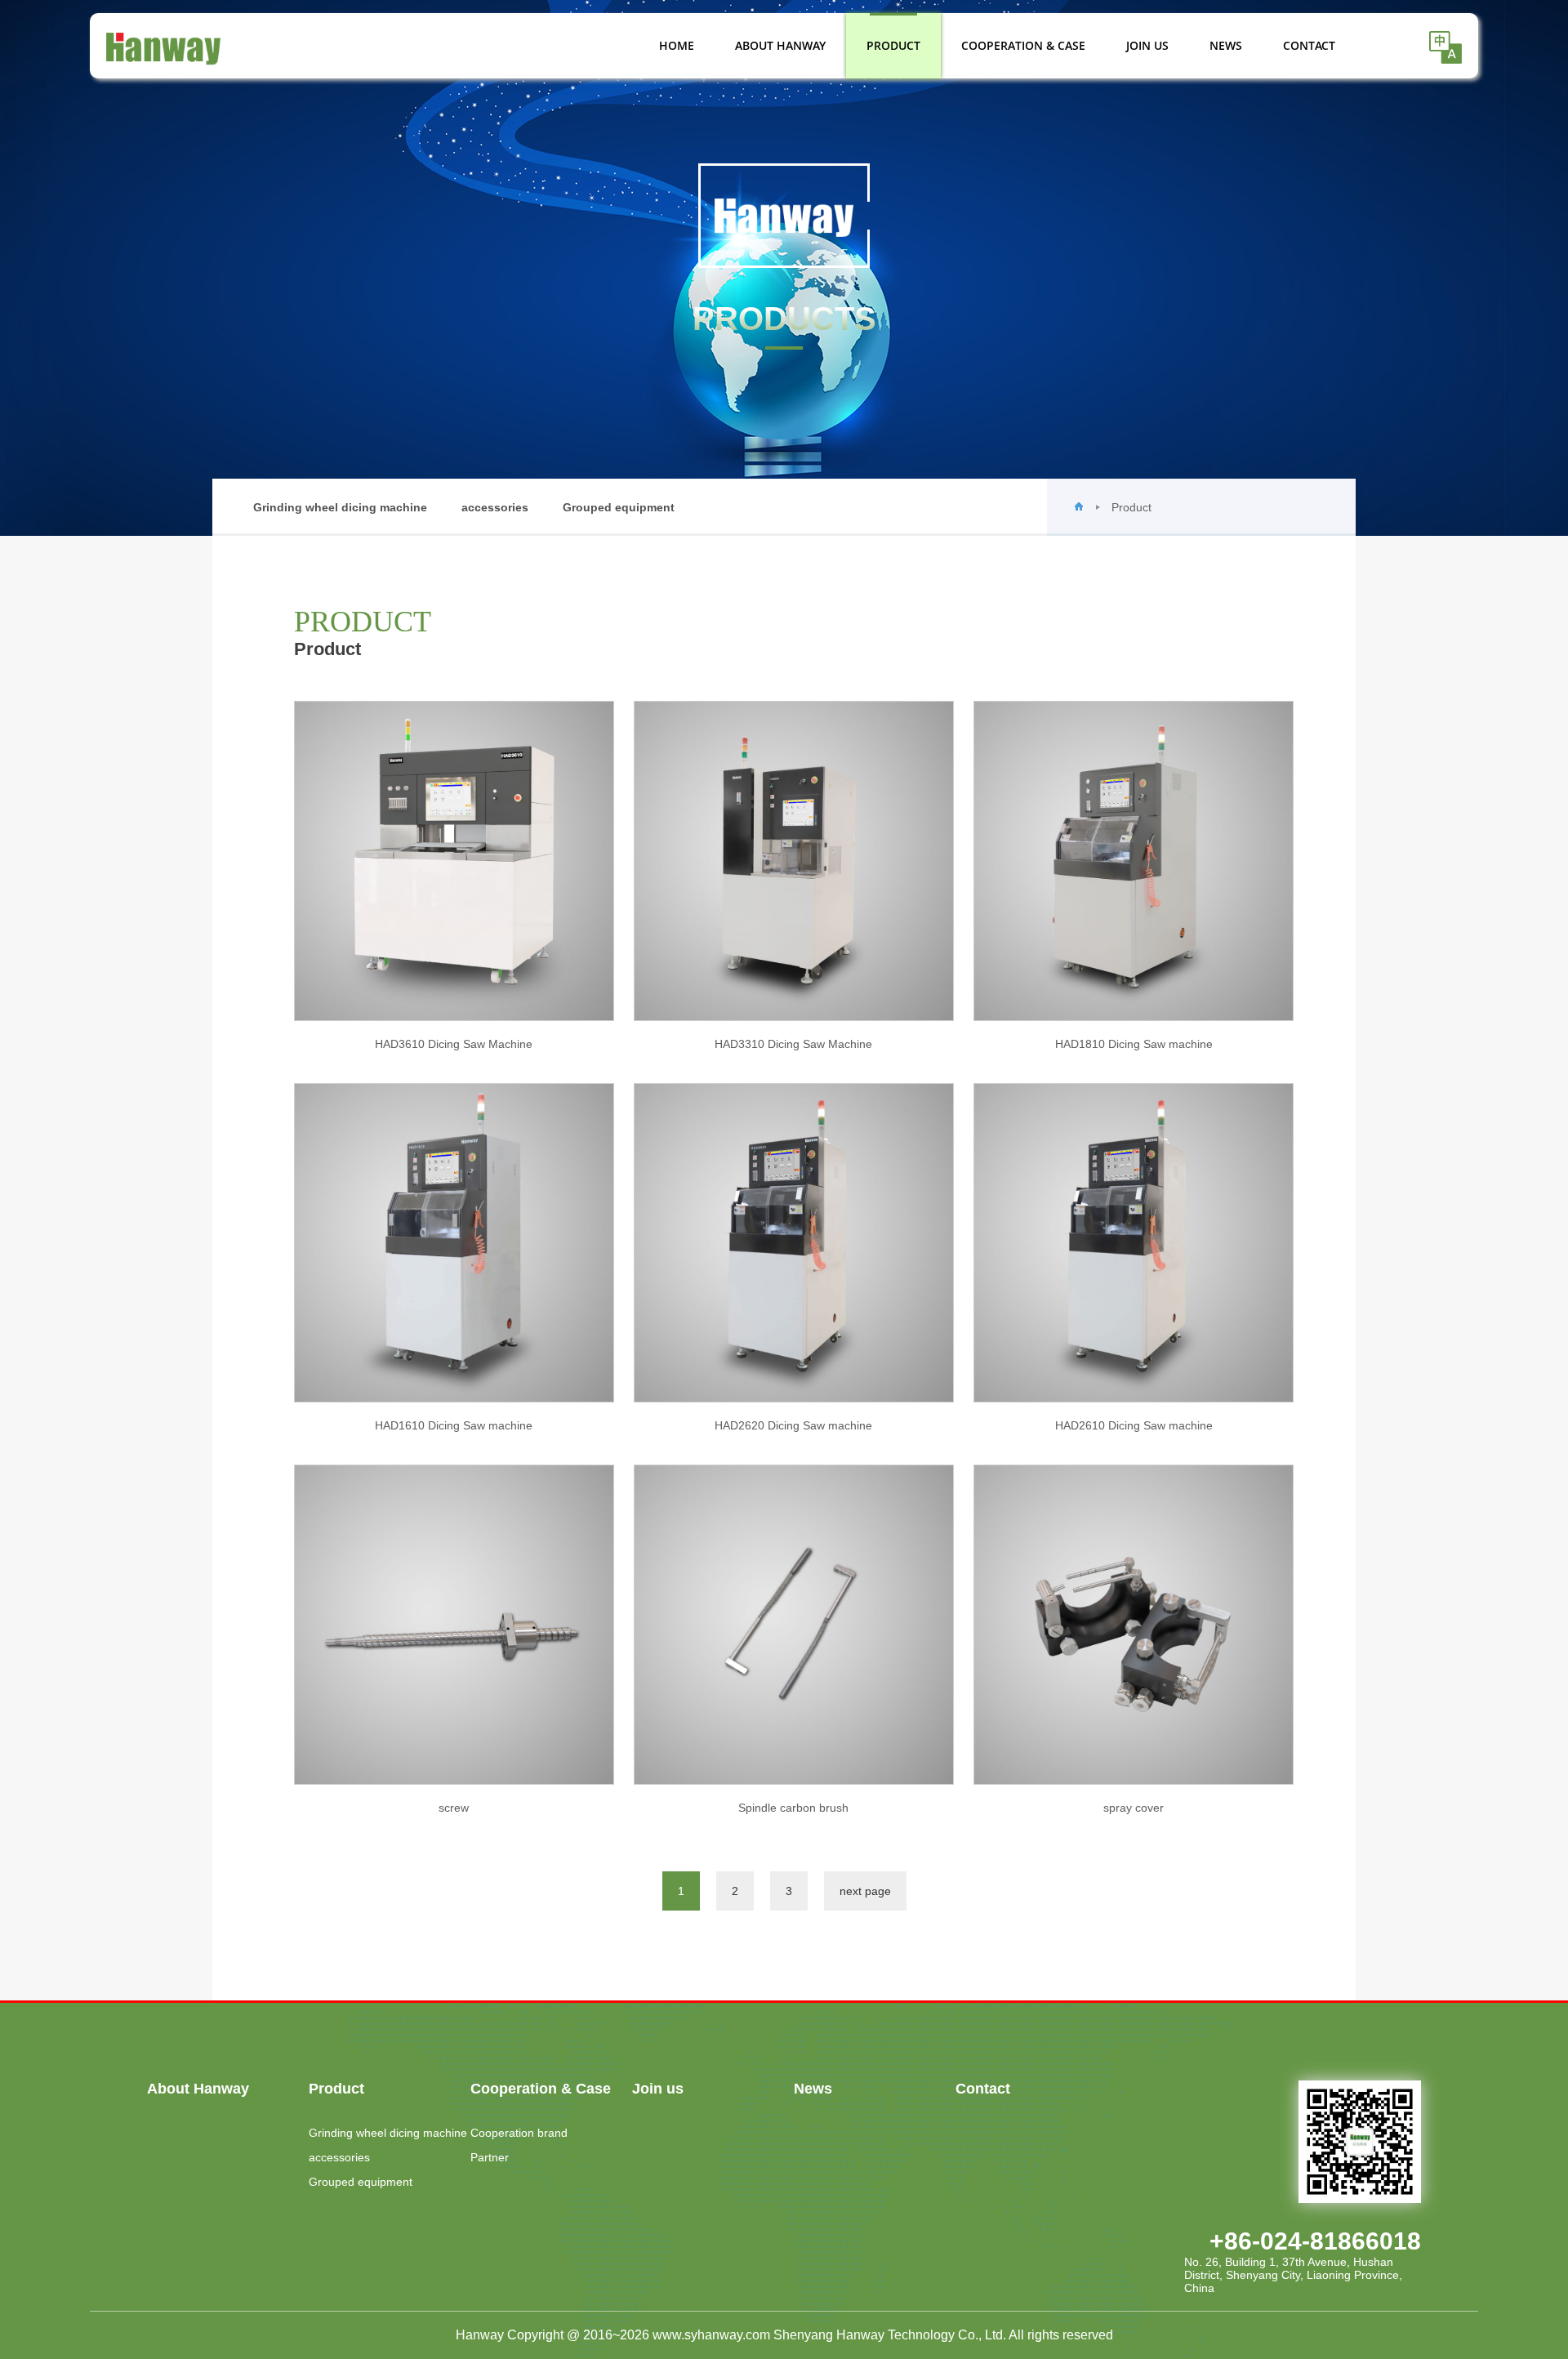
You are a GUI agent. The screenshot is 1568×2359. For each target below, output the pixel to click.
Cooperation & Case (1023, 45)
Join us (1147, 45)
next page (865, 1891)
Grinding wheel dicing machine (340, 507)
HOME (677, 45)
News (1226, 45)
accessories (495, 507)
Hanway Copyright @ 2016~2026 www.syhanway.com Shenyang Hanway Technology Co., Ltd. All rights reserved (784, 2335)
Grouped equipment (619, 507)
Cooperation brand (519, 2133)
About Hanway (780, 45)
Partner (490, 2157)
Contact (1309, 45)
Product (893, 45)
